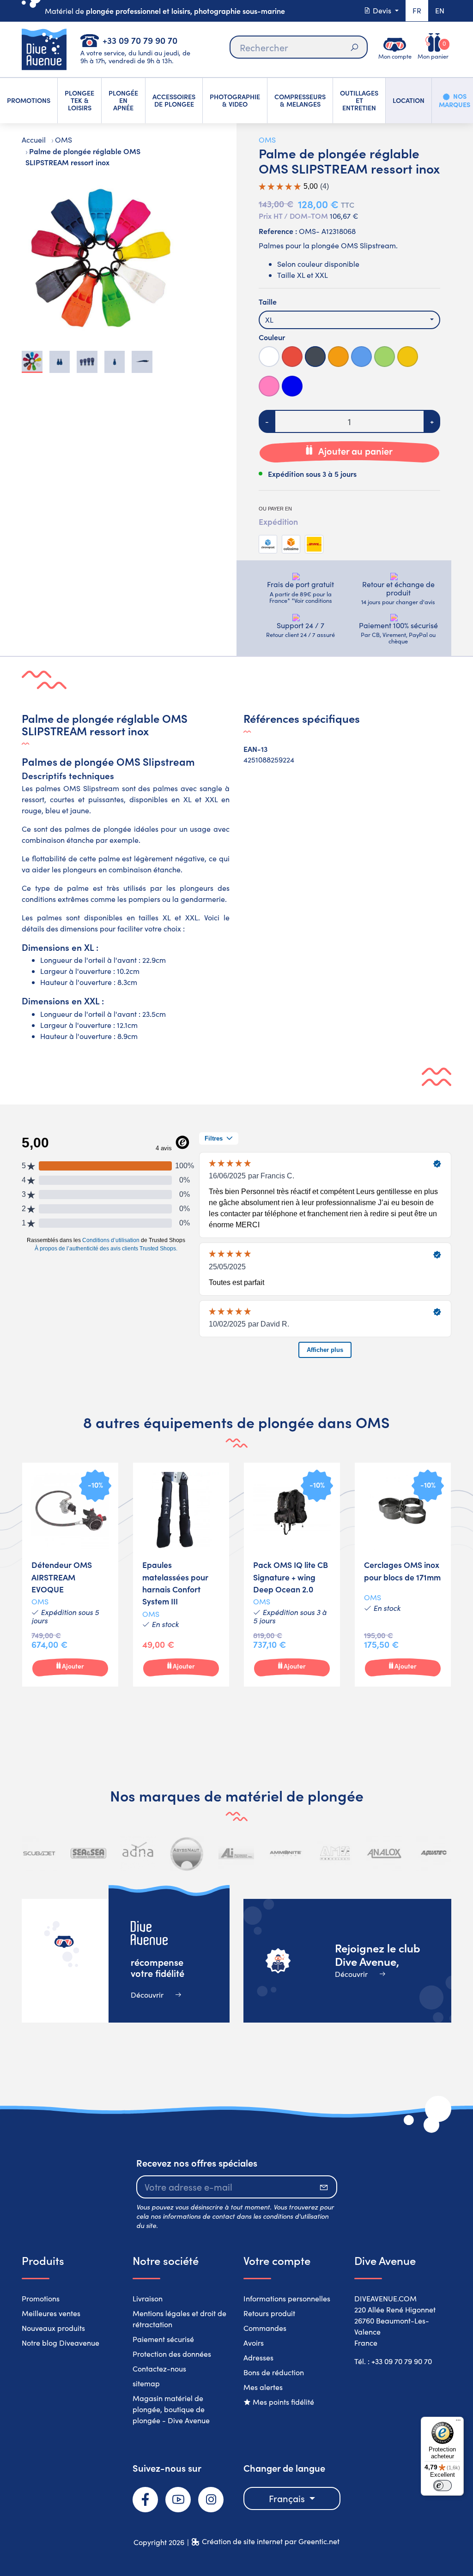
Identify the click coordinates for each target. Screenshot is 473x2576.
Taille (268, 301)
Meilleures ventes (51, 2313)
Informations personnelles (287, 2298)
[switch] (443, 2486)
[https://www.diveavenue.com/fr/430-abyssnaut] (187, 1853)
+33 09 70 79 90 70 (140, 40)
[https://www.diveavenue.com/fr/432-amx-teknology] (335, 1853)
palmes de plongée (98, 829)
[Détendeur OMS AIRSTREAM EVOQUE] (70, 1575)
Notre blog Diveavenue (61, 2343)
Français (288, 2498)
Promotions (41, 2298)
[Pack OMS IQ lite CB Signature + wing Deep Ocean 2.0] (292, 1575)
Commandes (265, 2328)
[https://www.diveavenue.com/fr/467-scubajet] (39, 1853)
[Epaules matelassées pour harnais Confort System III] (181, 1575)
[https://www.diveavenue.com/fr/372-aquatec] (434, 1853)
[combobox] (349, 320)
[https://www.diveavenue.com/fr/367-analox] (384, 1853)
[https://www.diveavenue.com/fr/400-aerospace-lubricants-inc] (236, 1853)
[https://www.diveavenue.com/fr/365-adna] (138, 1853)
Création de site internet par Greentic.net (271, 2541)
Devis (382, 10)
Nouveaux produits (53, 2328)
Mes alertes (263, 2387)
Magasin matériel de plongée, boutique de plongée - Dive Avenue (171, 2409)
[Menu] (458, 2422)
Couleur (272, 337)
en (440, 10)
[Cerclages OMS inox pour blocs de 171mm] (403, 1575)
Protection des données (172, 2354)
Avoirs (254, 2343)
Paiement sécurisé (163, 2339)
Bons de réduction (274, 2372)
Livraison (148, 2298)
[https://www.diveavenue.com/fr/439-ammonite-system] (286, 1853)
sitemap (146, 2383)
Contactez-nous (159, 2369)
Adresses (258, 2357)
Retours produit (269, 2313)
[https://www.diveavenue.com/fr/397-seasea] (88, 1853)
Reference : (278, 231)
